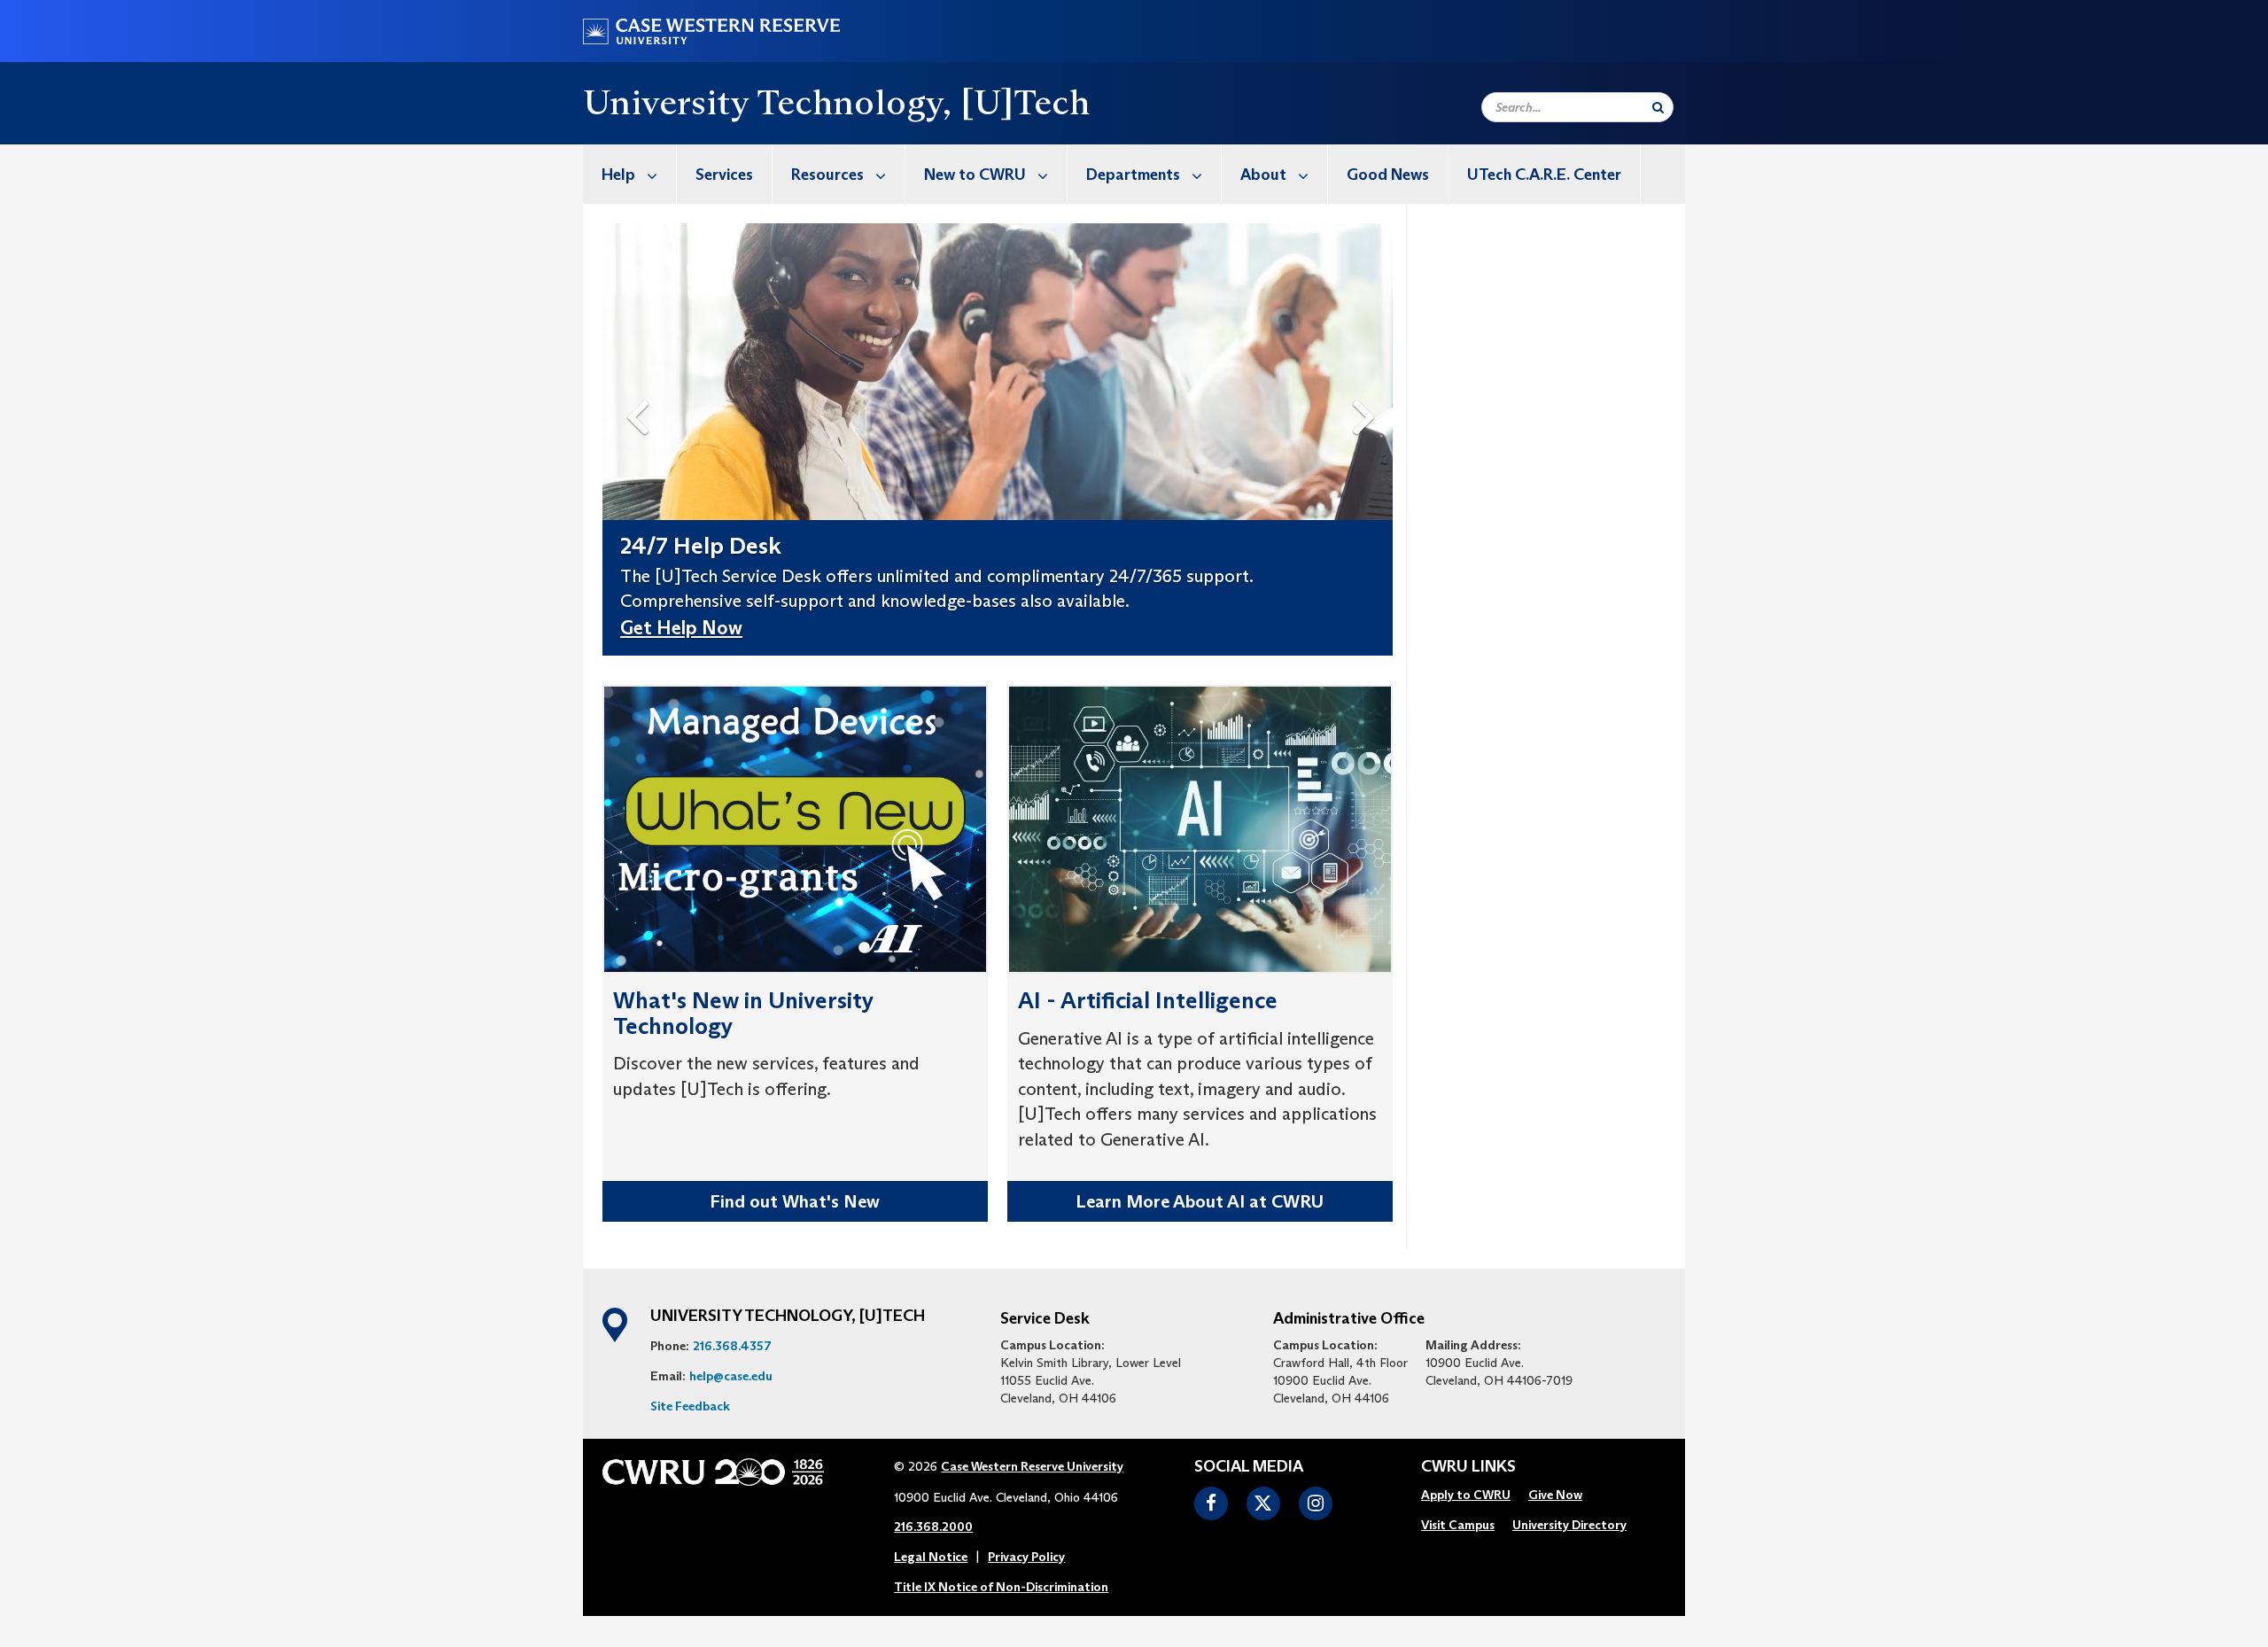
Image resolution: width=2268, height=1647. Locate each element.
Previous (641, 388)
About (1263, 175)
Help (618, 175)
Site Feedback (690, 1406)
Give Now (1555, 1495)
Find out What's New (795, 1201)
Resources (827, 175)
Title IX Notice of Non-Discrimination (1001, 1587)
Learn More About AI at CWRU (1200, 1201)
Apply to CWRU (1466, 1495)
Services (724, 175)
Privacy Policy (1026, 1557)
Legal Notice (931, 1557)
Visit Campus (1458, 1525)
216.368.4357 (732, 1346)
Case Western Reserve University (1032, 1466)
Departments (1133, 175)
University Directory (1569, 1525)
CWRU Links (1468, 1467)
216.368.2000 (933, 1527)
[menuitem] (630, 174)
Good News (1388, 175)
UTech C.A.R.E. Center (1544, 175)
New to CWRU (975, 175)
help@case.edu (731, 1376)
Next (1368, 388)
